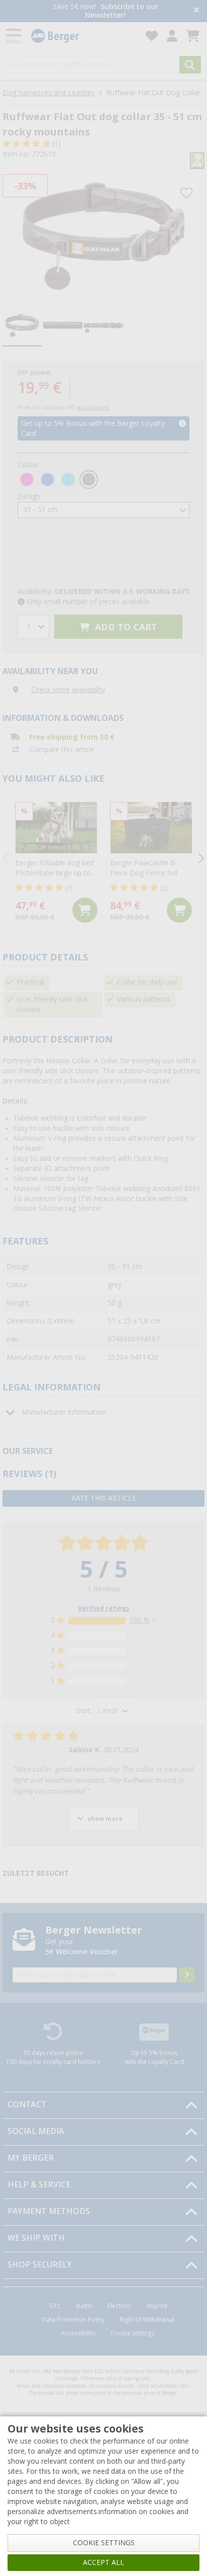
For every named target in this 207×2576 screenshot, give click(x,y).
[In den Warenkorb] (85, 910)
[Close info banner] (197, 11)
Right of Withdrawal (147, 2320)
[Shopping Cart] (193, 36)
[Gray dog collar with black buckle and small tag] (103, 236)
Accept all (103, 2562)
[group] (22, 326)
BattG (84, 2306)
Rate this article (104, 1498)
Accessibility (78, 2333)
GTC (55, 2306)
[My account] (172, 36)
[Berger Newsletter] (187, 1975)
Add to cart (125, 627)
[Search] (190, 65)
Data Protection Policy (73, 2320)
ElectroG (120, 2306)
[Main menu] (15, 36)
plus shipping (92, 408)
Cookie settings (132, 2333)
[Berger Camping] (82, 36)
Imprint (157, 2306)
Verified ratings (104, 1608)
